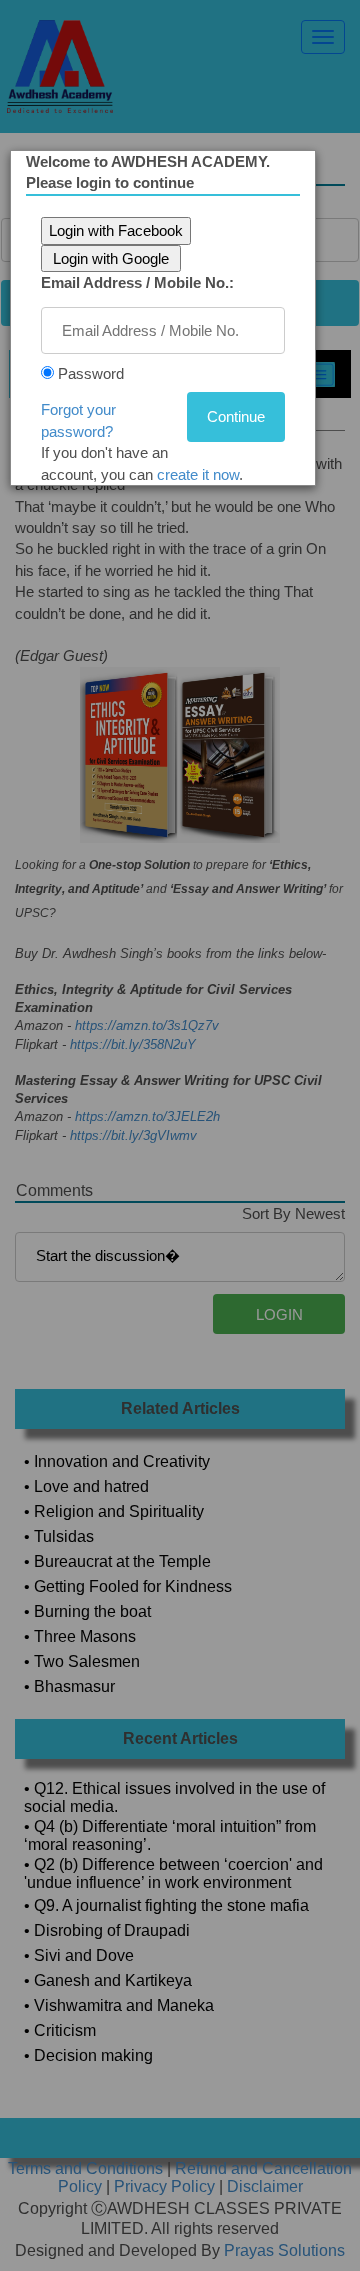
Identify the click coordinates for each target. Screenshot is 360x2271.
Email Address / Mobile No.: (137, 282)
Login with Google (111, 258)
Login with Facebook (116, 230)
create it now (198, 474)
